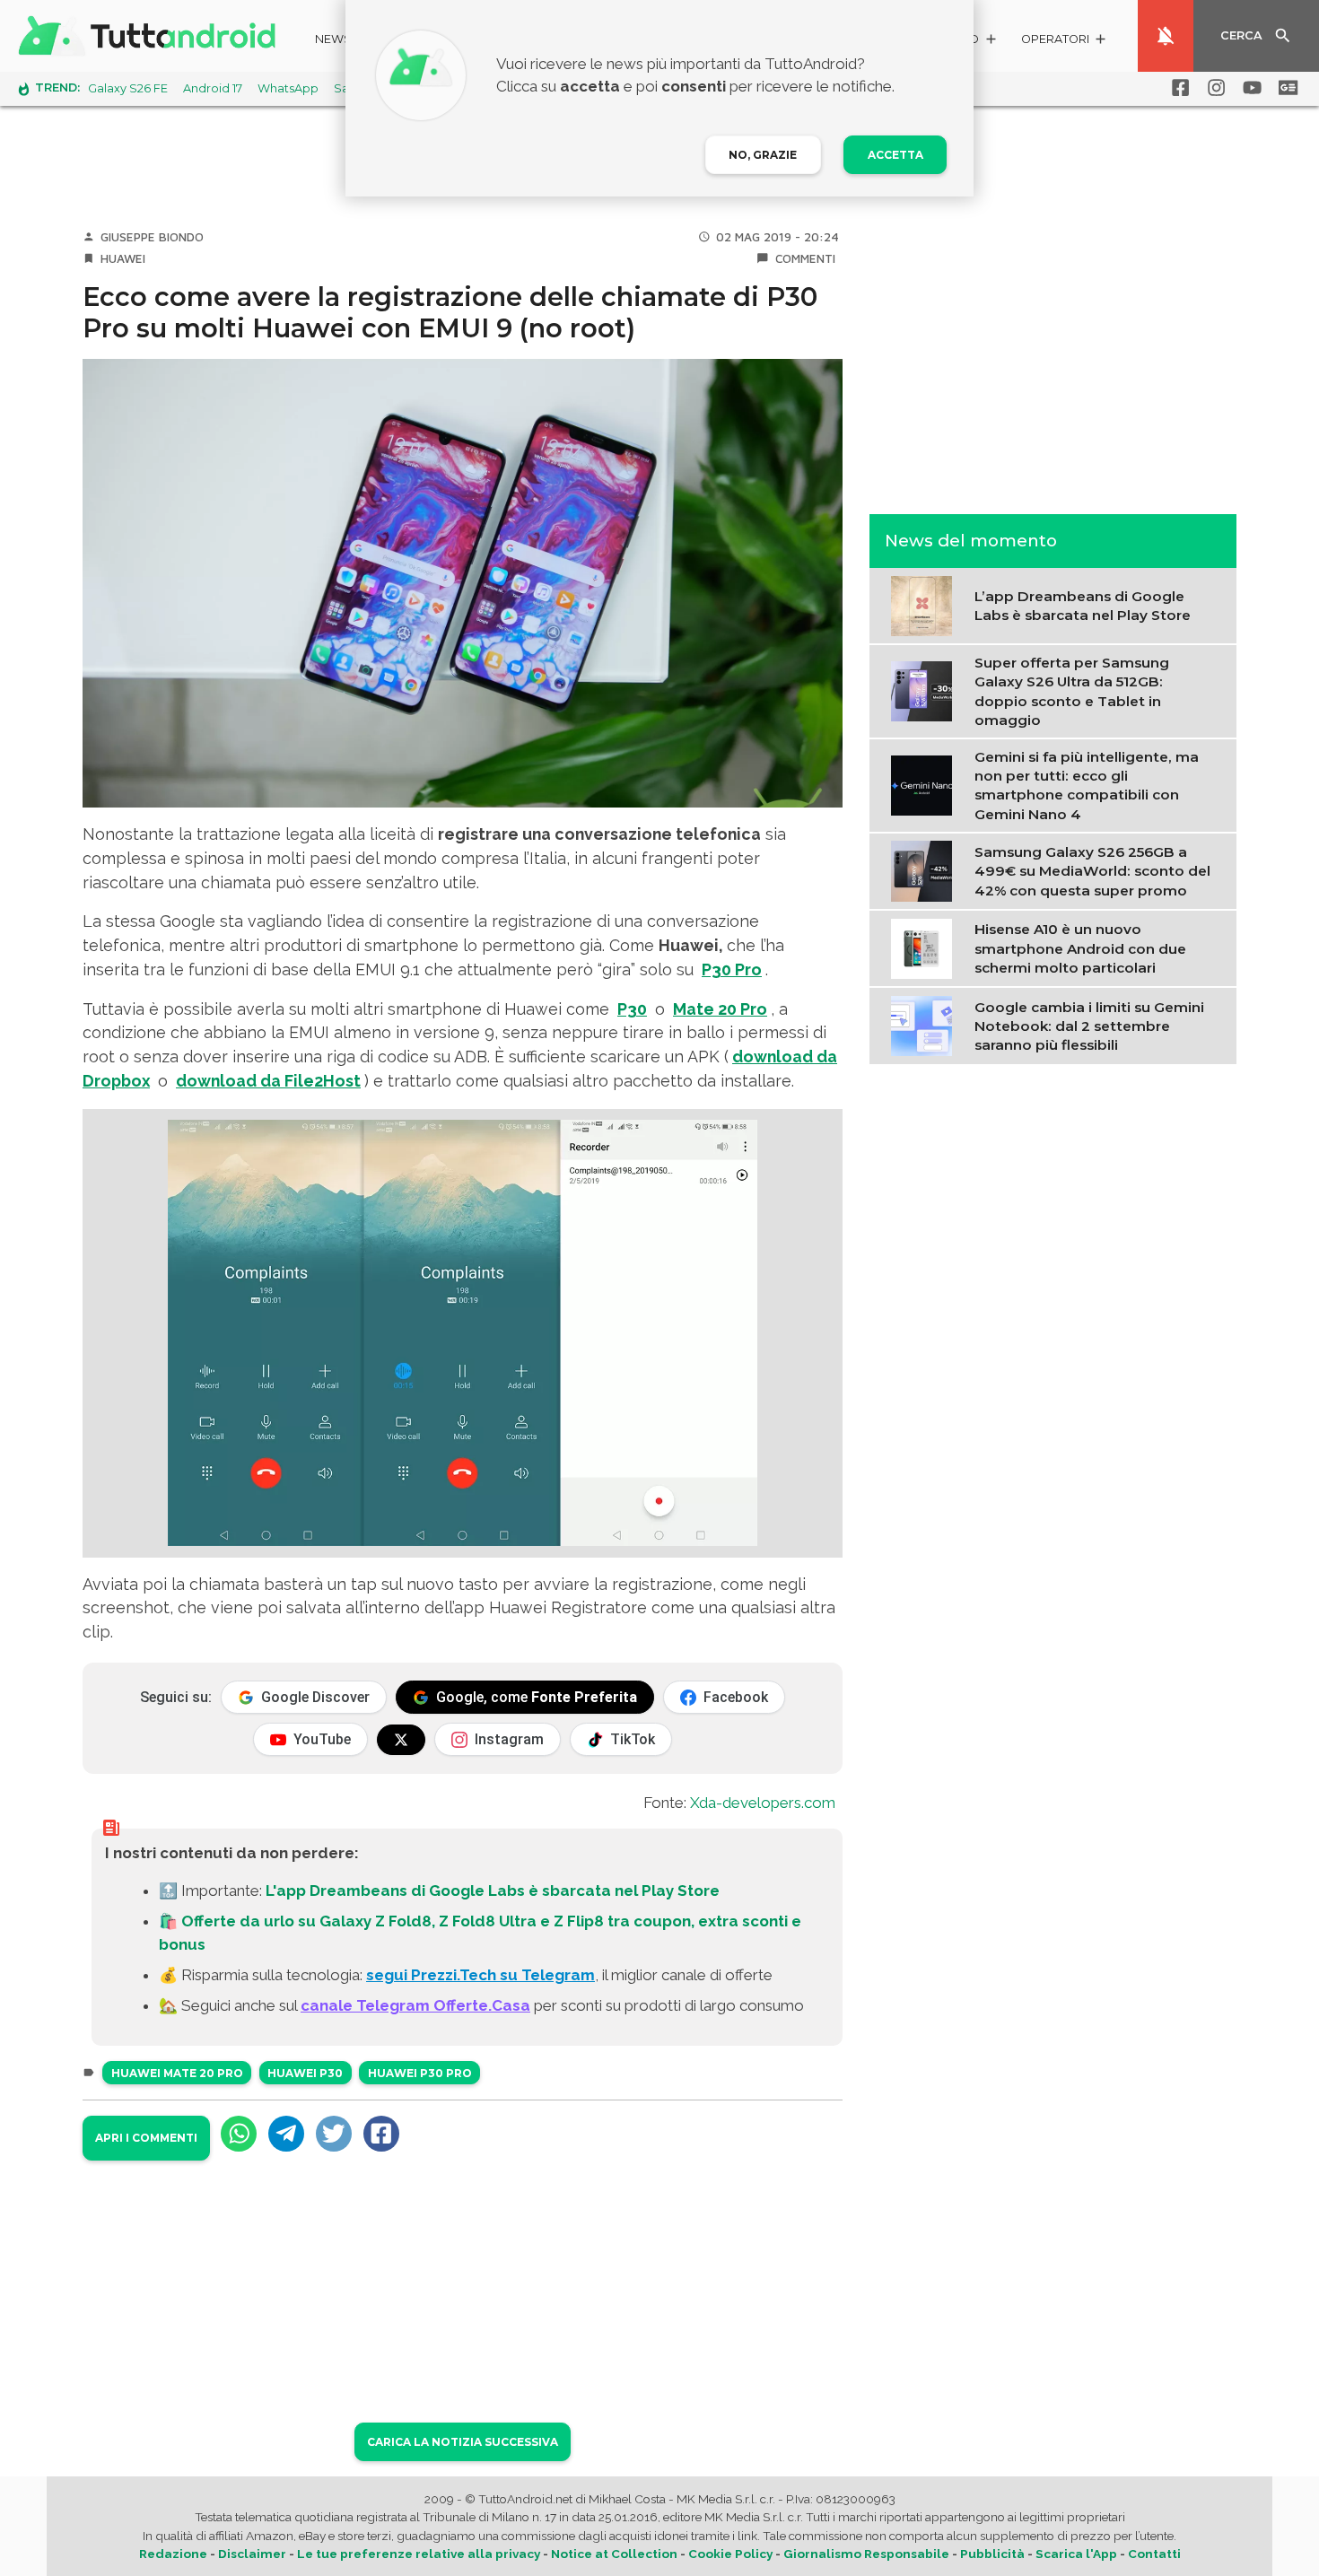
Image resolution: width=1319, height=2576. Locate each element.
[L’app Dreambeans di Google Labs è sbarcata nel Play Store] (926, 604)
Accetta (895, 155)
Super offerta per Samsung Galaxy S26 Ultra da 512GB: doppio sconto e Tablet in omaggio (1072, 690)
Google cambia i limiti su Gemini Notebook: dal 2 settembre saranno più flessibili (1089, 1026)
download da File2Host (268, 1081)
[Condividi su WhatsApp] (239, 2134)
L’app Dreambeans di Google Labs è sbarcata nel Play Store (1083, 605)
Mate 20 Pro (720, 1009)
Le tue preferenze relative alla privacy (419, 2554)
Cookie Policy (730, 2554)
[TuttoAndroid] (151, 36)
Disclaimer (252, 2554)
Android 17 (213, 88)
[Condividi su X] (334, 2134)
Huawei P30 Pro (420, 2073)
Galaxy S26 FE (128, 88)
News (333, 39)
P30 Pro (732, 969)
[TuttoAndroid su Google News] (1285, 88)
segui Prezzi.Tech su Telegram (480, 1975)
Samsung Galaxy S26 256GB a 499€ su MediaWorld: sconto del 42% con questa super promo (1092, 870)
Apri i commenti (146, 2138)
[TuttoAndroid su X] (401, 1740)
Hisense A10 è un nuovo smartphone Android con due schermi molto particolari (1080, 948)
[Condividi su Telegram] (286, 2134)
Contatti (1154, 2554)
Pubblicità (992, 2554)
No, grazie (763, 155)
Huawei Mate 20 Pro (177, 2073)
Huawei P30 (305, 2073)
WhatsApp (288, 88)
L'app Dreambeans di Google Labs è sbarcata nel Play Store (493, 1891)
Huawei (123, 258)
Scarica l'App (1076, 2554)
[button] (1065, 42)
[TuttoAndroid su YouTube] (1249, 88)
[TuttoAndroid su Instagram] (1213, 88)
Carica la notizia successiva (463, 2442)
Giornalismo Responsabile (866, 2554)
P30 (632, 1009)
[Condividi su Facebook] (381, 2134)
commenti (805, 258)
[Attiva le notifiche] (1166, 36)
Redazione (173, 2554)
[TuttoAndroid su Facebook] (1177, 88)
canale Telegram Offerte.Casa (415, 2005)
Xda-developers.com (763, 1803)
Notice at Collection (614, 2554)
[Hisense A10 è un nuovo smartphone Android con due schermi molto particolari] (926, 947)
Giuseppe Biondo (152, 237)
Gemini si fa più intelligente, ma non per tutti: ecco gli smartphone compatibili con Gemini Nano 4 (1087, 785)
